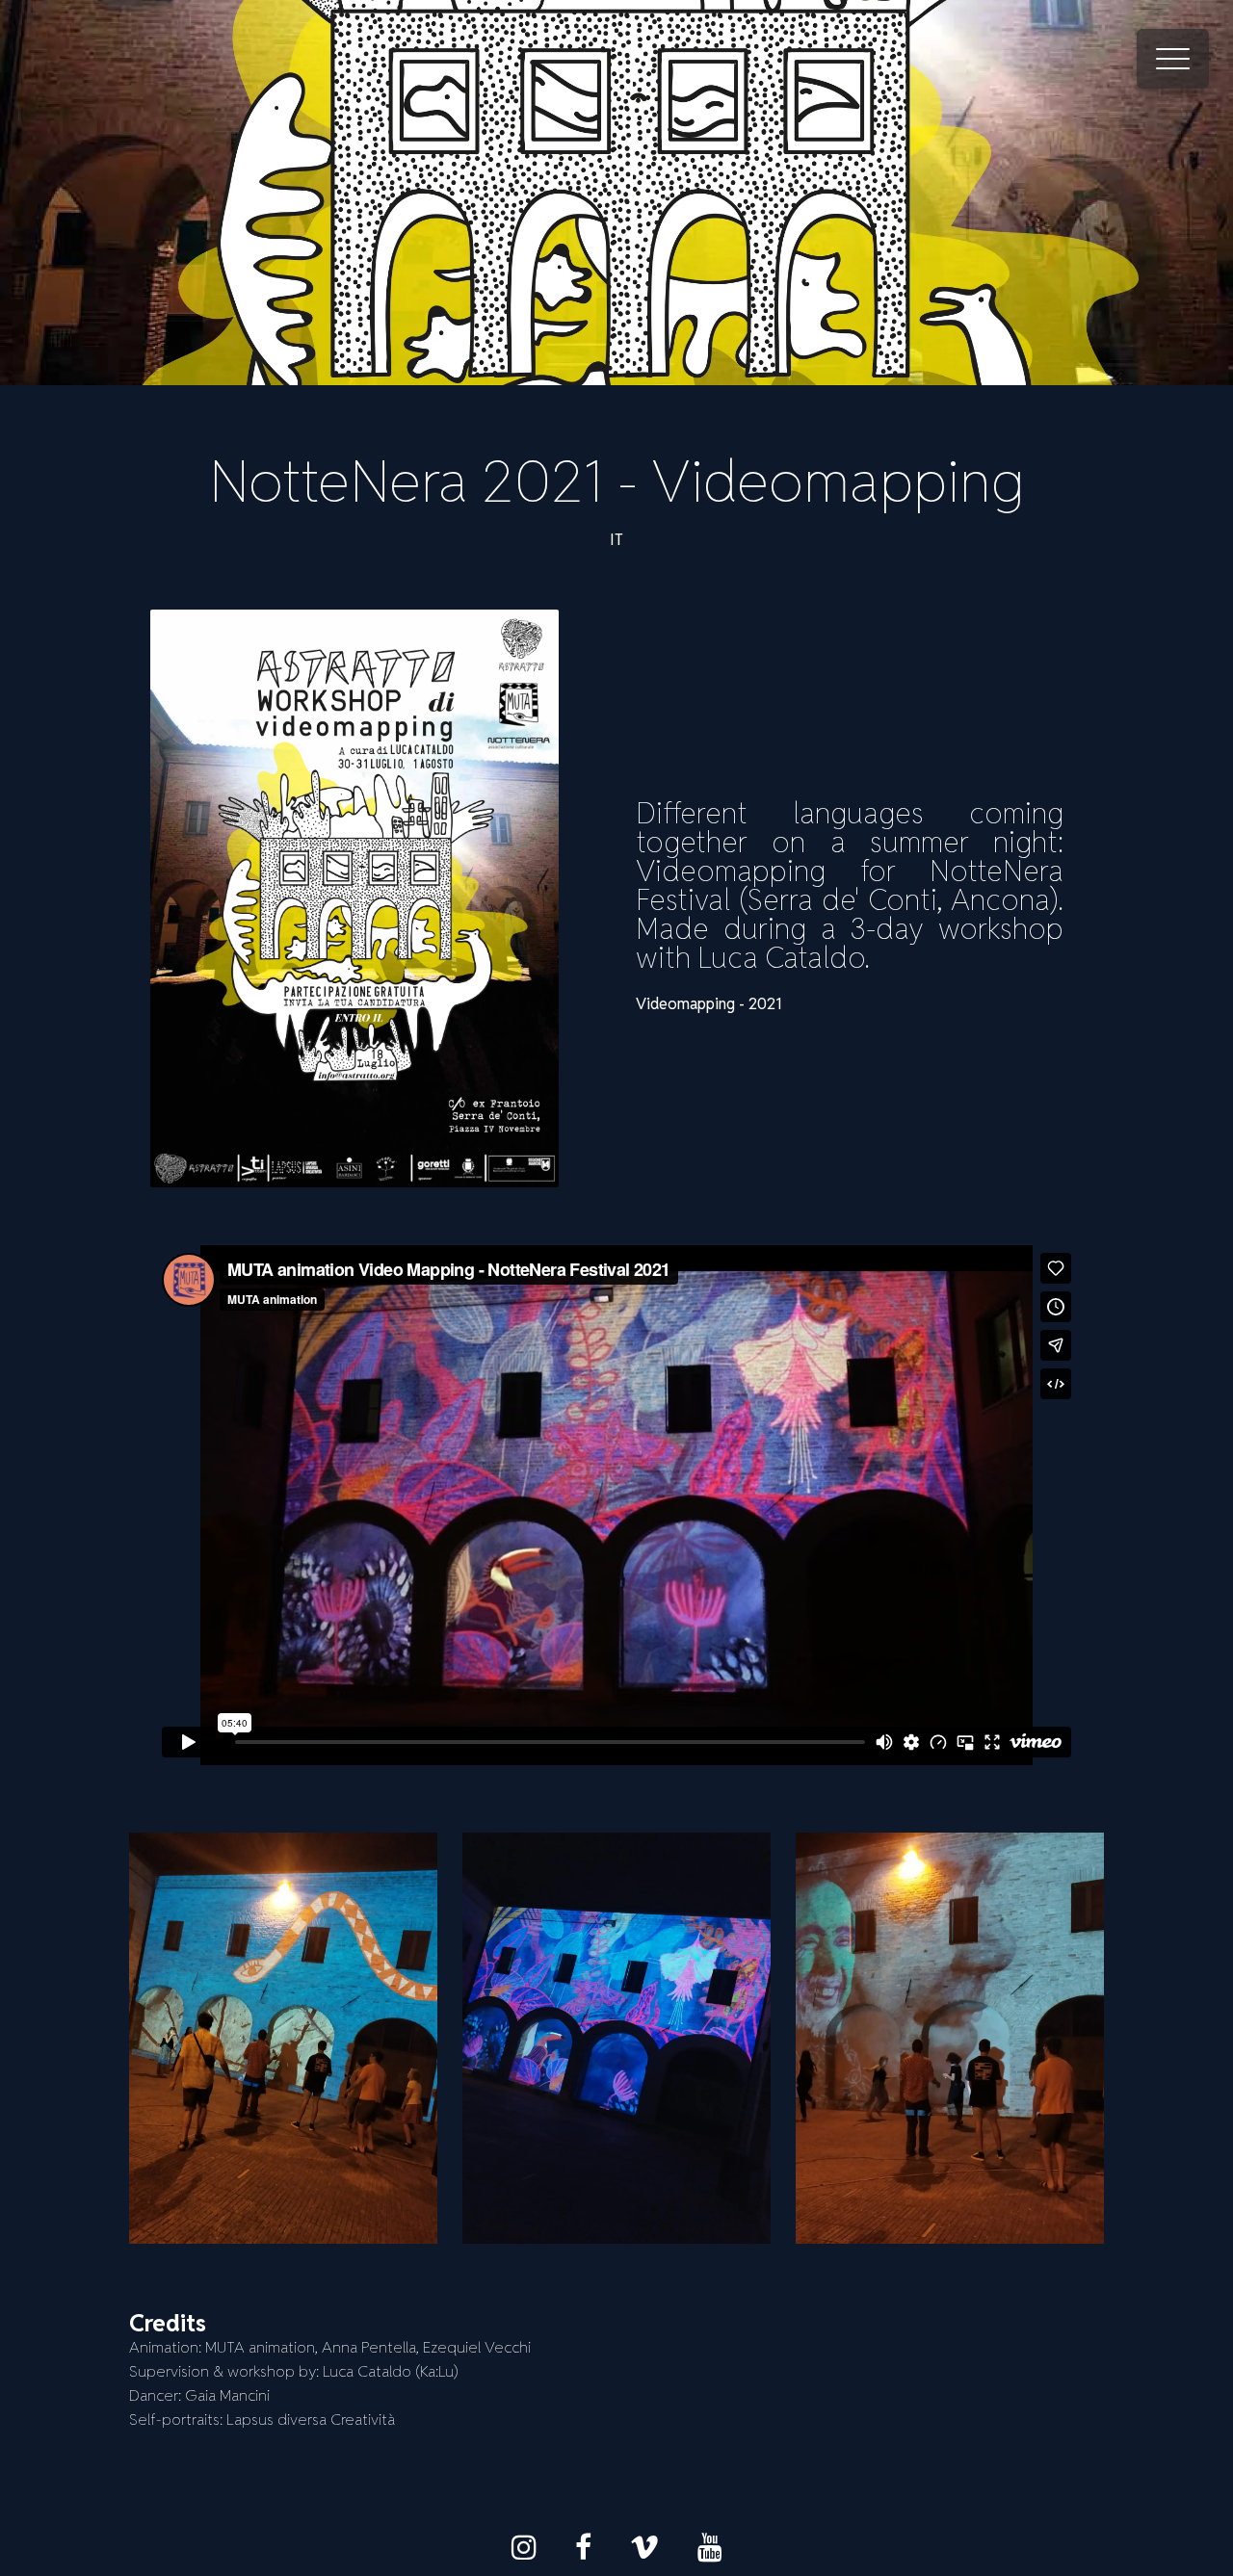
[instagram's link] (524, 2547)
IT (616, 540)
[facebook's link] (583, 2547)
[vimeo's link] (644, 2547)
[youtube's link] (710, 2547)
